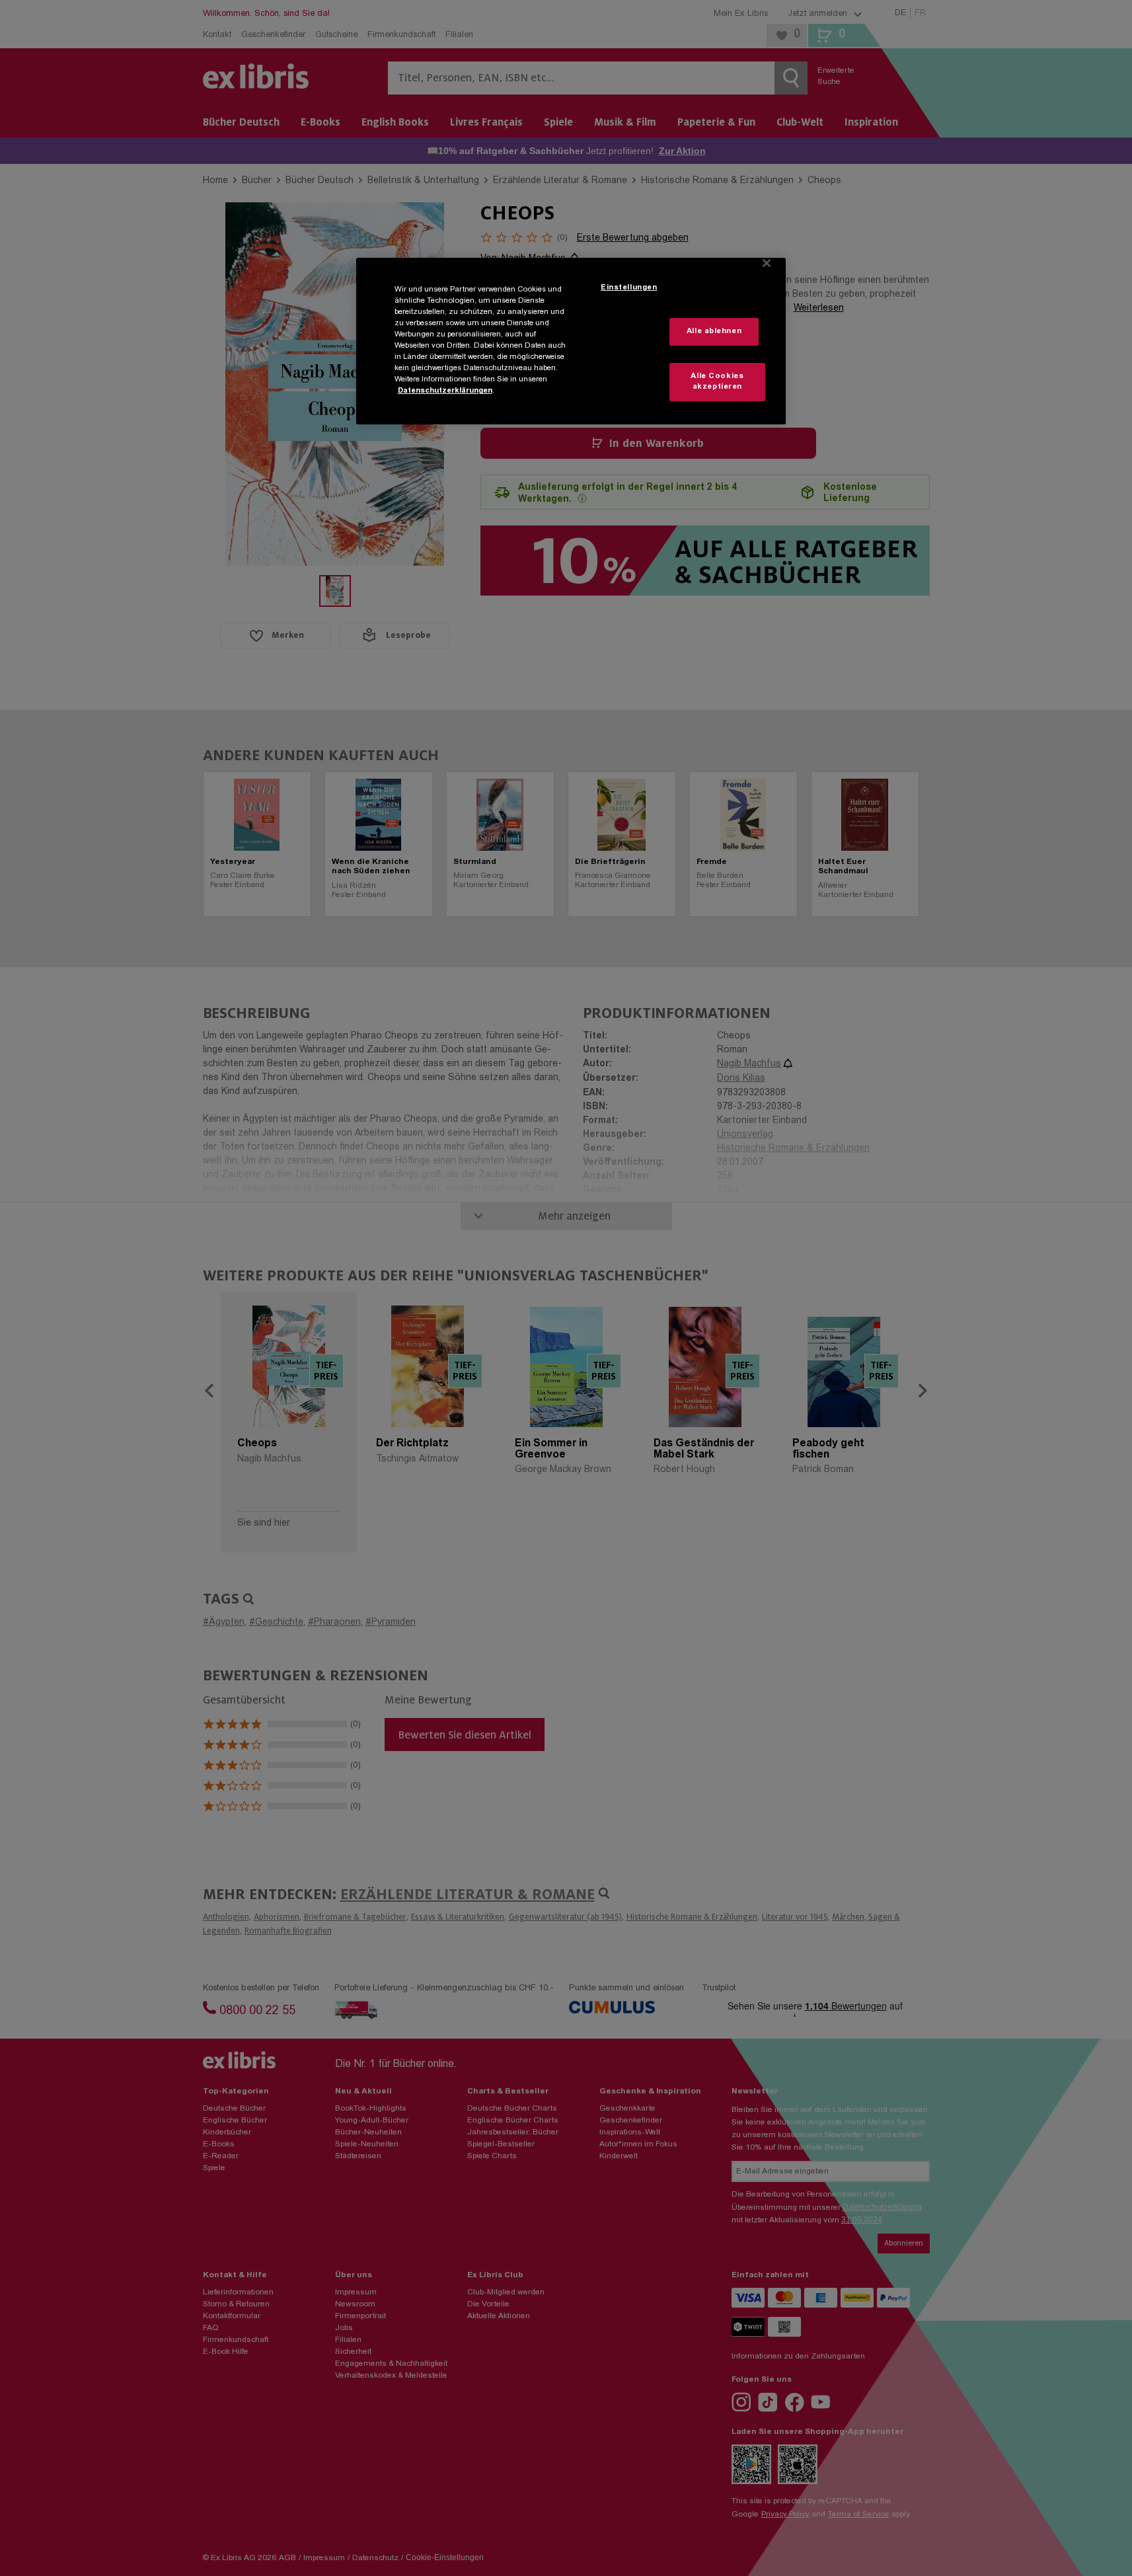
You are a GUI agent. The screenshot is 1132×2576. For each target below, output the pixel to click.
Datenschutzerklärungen (445, 391)
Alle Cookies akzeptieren (717, 382)
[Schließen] (767, 263)
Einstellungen (629, 288)
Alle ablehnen (714, 332)
